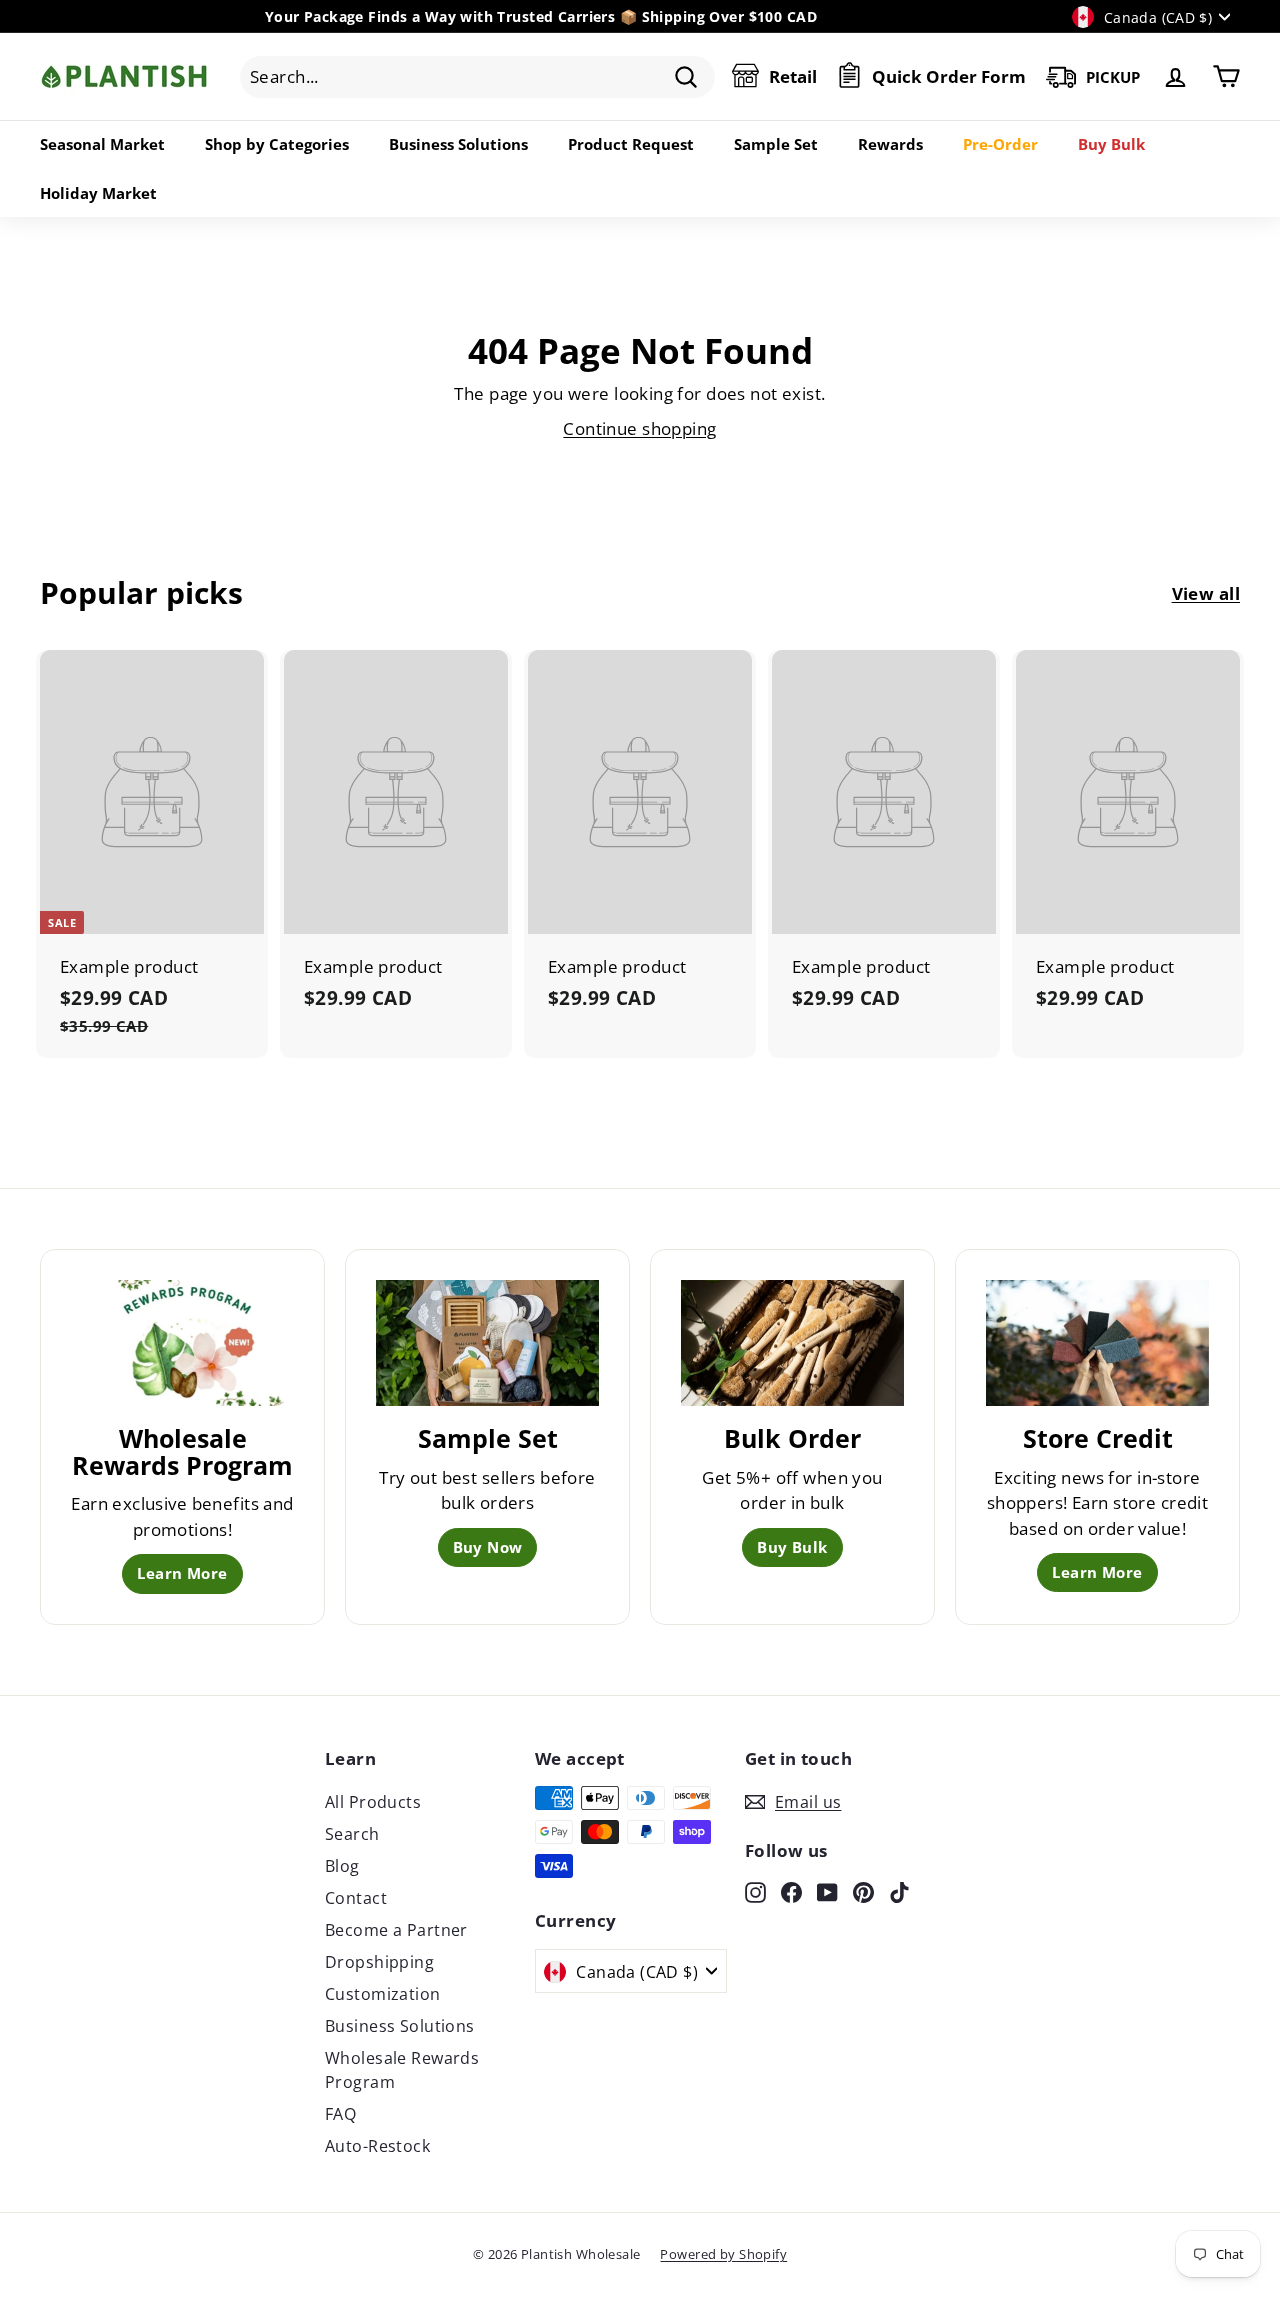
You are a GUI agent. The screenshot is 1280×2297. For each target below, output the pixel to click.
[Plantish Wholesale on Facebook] (791, 1891)
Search (352, 1834)
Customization (383, 1994)
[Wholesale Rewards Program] (182, 1342)
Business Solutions (458, 144)
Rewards (890, 144)
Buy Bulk (1111, 144)
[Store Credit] (1097, 1342)
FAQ (340, 2114)
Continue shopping (639, 428)
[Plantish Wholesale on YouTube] (827, 1891)
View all (1206, 593)
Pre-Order (1000, 144)
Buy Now (488, 1547)
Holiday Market (98, 193)
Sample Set (776, 144)
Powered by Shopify (723, 2254)
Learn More (182, 1573)
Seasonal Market (102, 144)
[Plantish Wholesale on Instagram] (755, 1891)
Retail (793, 76)
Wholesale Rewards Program (402, 2070)
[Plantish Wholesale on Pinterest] (863, 1891)
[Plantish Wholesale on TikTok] (899, 1891)
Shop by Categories (277, 144)
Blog (342, 1866)
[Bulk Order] (792, 1342)
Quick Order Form (949, 76)
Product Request (631, 144)
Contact (356, 1898)
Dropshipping (379, 1962)
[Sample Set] (487, 1342)
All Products (373, 1802)
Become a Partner (396, 1930)
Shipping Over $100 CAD (729, 16)
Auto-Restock (377, 2146)
